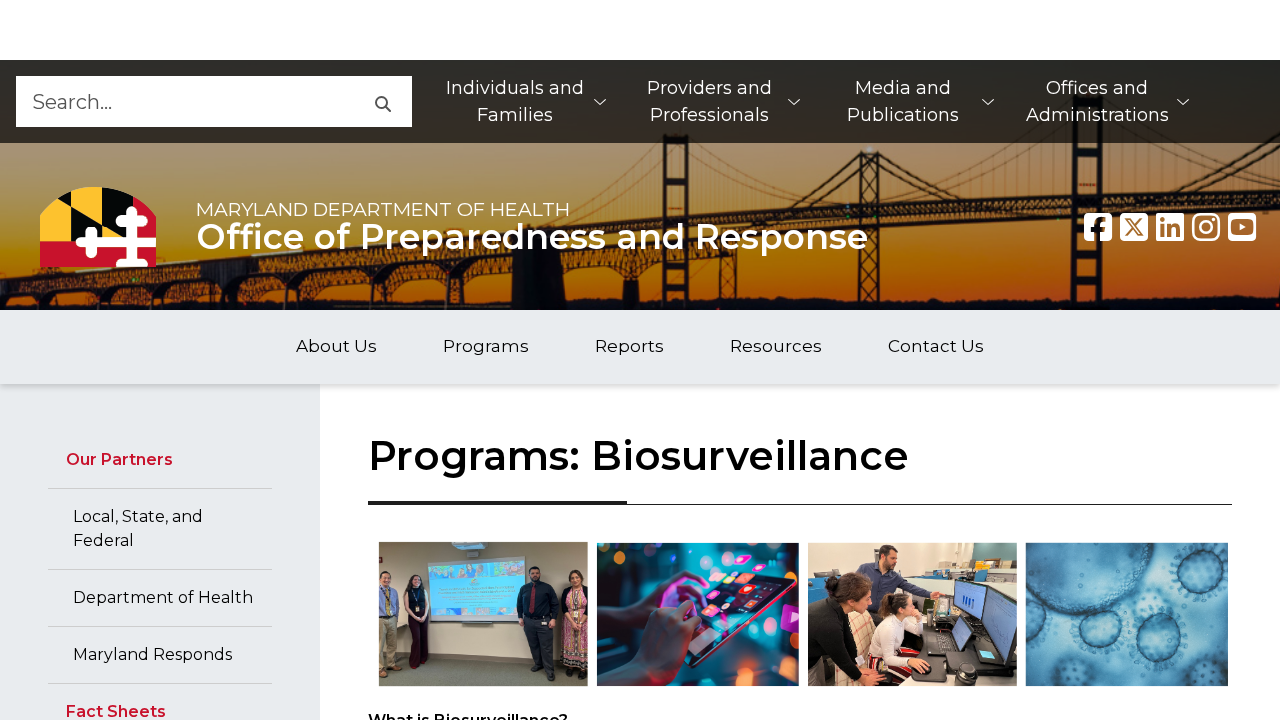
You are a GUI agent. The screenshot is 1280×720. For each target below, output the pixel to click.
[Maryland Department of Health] (98, 226)
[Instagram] (1206, 227)
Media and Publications (903, 101)
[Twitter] (1134, 227)
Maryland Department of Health (383, 209)
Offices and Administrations (1097, 101)
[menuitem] (525, 101)
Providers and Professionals (709, 101)
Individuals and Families (515, 101)
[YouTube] (1242, 227)
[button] (381, 101)
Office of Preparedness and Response (532, 237)
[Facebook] (1098, 227)
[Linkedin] (1170, 227)
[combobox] (183, 101)
